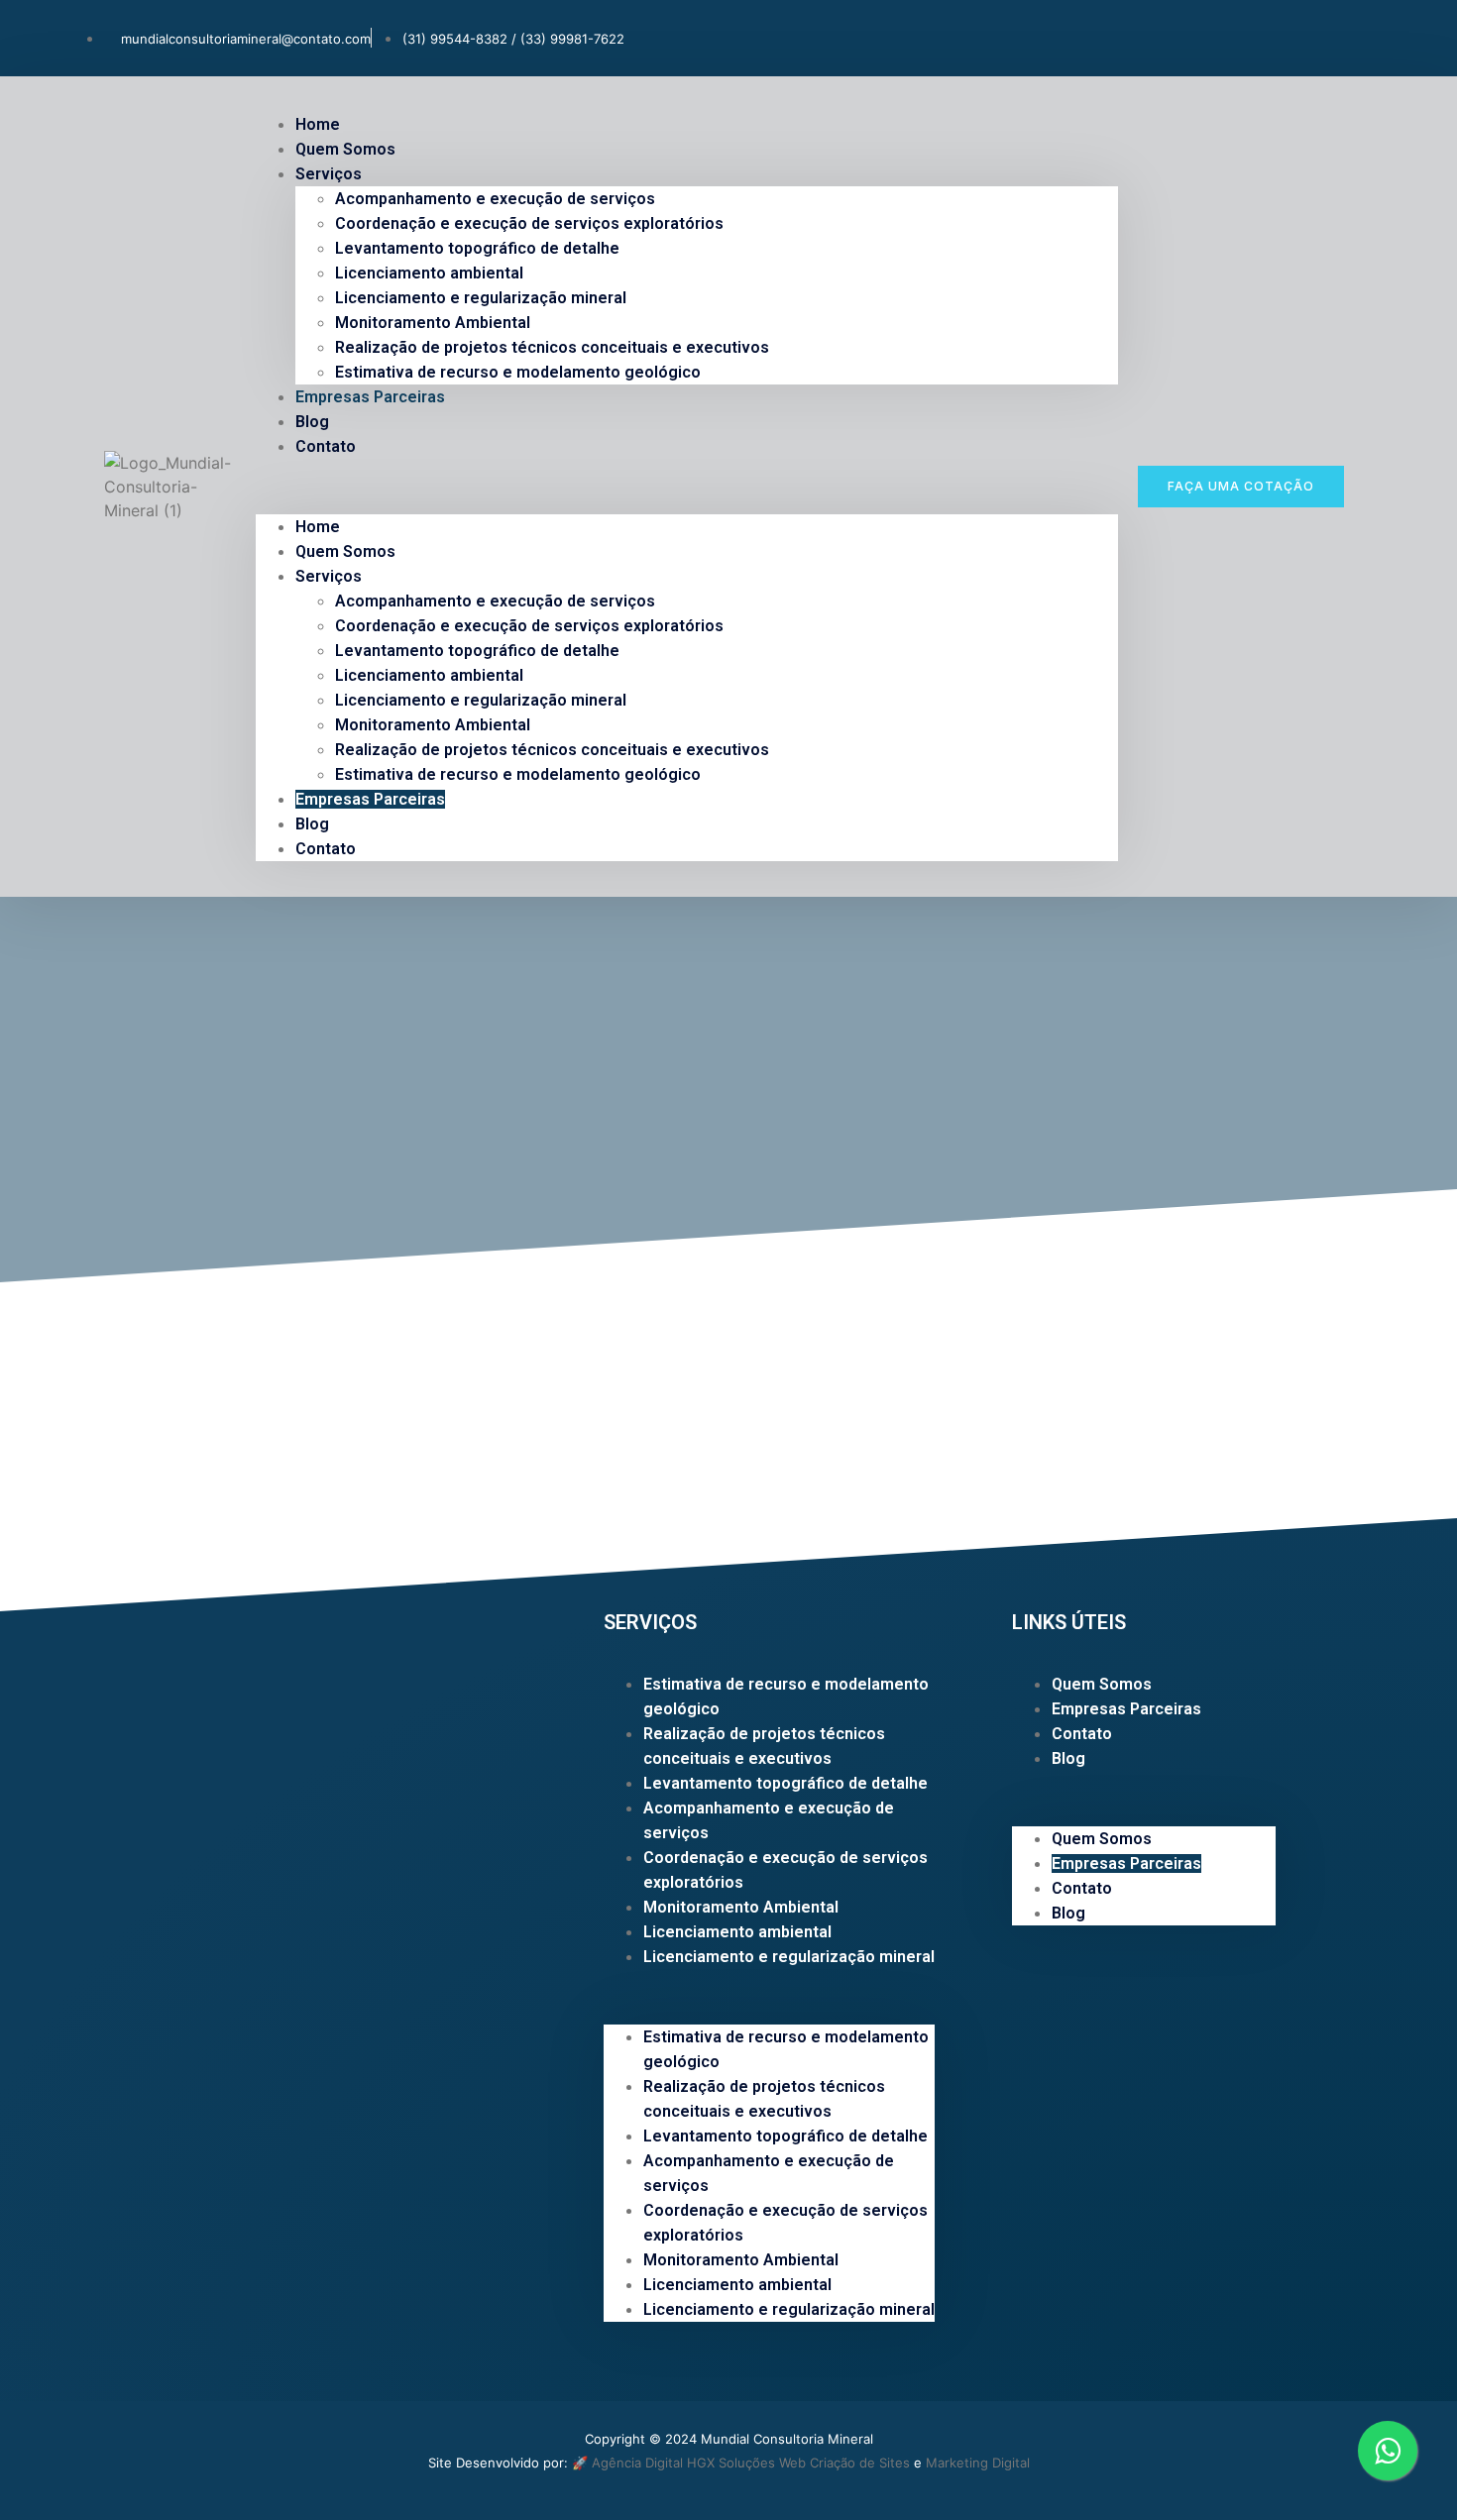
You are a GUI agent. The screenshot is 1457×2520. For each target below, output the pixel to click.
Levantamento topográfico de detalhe (477, 248)
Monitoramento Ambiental (433, 323)
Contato (326, 446)
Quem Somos (345, 551)
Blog (312, 824)
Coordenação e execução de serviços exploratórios (529, 223)
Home (318, 527)
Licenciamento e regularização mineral (481, 298)
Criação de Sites (860, 2463)
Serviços (329, 174)
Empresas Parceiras (370, 397)
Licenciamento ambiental (429, 273)
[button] (687, 487)
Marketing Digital (978, 2463)
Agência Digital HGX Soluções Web (699, 2463)
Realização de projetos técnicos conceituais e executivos (552, 347)
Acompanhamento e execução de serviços (495, 199)
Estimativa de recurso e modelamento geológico (518, 372)
